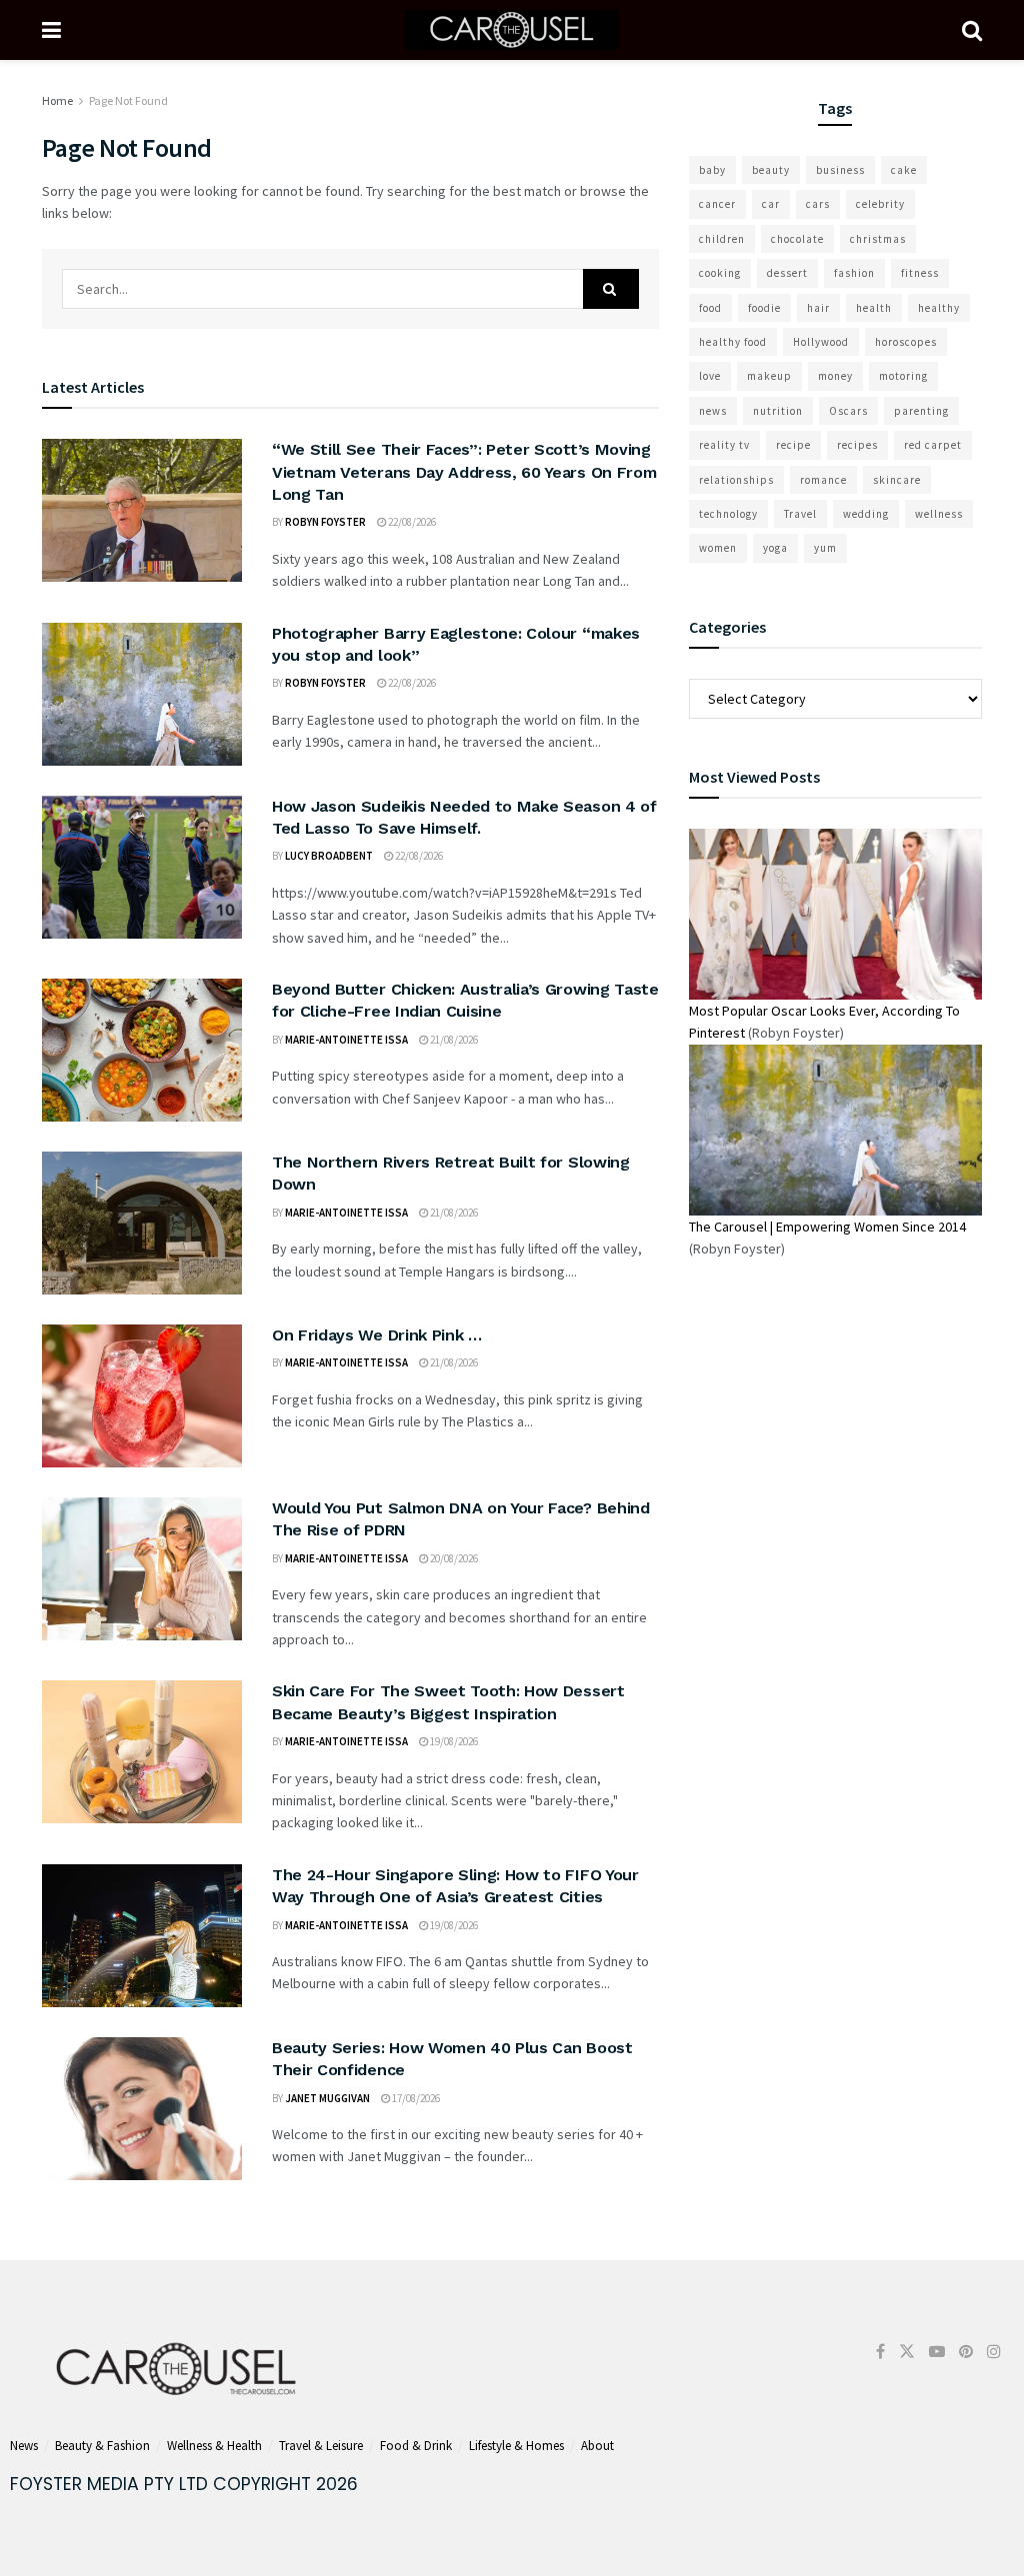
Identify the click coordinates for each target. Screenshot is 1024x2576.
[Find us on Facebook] (880, 2352)
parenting (921, 411)
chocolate (797, 239)
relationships (736, 480)
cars (818, 204)
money (835, 376)
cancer (717, 204)
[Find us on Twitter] (907, 2352)
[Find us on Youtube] (937, 2352)
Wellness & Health (214, 2446)
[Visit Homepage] (511, 30)
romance (823, 480)
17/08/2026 (415, 2098)
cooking (720, 273)
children (722, 239)
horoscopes (906, 342)
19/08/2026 (453, 1741)
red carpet (933, 445)
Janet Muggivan (327, 2098)
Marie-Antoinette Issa (346, 1040)
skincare (897, 480)
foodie (764, 308)
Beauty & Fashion (102, 2446)
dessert (787, 273)
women (718, 548)
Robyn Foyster (325, 522)
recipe (793, 445)
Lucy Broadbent (329, 856)
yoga (775, 548)
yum (825, 548)
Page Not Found (128, 100)
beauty (771, 170)
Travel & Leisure (321, 2446)
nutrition (778, 411)
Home (57, 100)
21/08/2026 (453, 1040)
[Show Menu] (51, 30)
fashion (854, 273)
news (713, 411)
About (597, 2446)
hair (818, 308)
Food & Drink (416, 2446)
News (24, 2446)
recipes (857, 445)
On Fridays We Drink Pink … (377, 1335)
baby (712, 170)
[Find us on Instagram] (994, 2352)
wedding (866, 514)
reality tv (724, 445)
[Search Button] (972, 30)
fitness (920, 273)
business (840, 170)
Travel (800, 514)
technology (728, 514)
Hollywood (821, 342)
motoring (903, 376)
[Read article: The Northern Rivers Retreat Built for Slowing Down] (142, 1223)
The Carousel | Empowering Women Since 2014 (827, 1227)
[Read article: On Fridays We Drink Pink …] (142, 1396)
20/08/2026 (453, 1558)
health (874, 308)
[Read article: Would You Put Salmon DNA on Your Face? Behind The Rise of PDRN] (142, 1569)
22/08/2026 (411, 522)
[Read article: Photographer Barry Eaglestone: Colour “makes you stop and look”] (142, 694)
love (710, 376)
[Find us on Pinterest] (966, 2352)
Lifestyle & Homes (516, 2446)
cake (904, 170)
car (771, 204)
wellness (939, 514)
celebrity (880, 204)
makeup (769, 376)
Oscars (848, 411)
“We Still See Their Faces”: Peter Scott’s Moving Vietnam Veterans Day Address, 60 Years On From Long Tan (464, 472)
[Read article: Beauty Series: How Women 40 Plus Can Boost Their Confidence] (142, 2109)
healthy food (733, 342)
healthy (939, 308)
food (710, 308)
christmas (878, 239)
